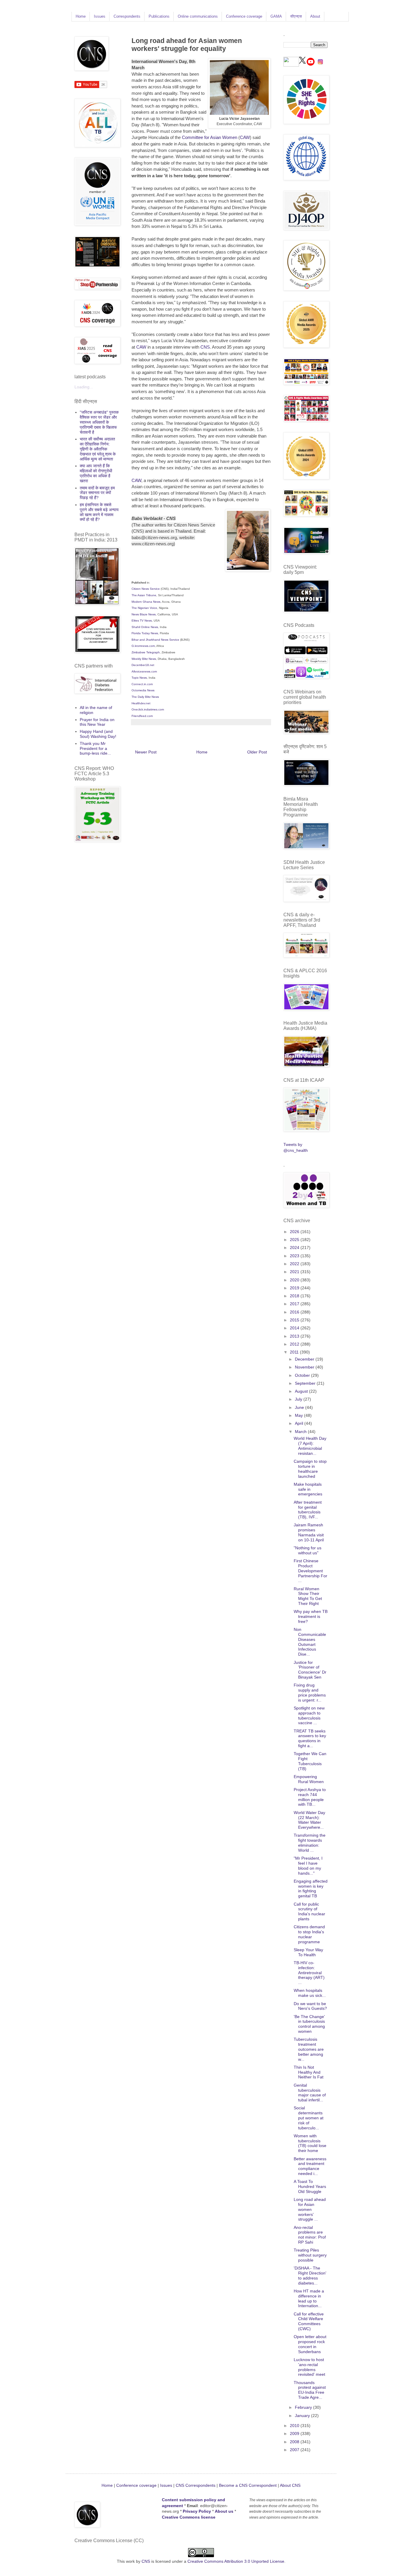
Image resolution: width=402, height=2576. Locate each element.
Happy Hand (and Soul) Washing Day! (98, 734)
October (303, 1375)
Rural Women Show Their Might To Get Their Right (308, 1596)
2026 (295, 1232)
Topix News (139, 678)
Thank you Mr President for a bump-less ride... (95, 748)
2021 (295, 1272)
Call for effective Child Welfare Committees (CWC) (309, 2321)
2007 (295, 2450)
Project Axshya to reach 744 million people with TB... (310, 1797)
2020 (295, 1280)
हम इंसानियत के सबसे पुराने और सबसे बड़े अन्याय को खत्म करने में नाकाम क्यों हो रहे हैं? (99, 512)
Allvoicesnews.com (144, 671)
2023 (295, 1256)
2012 (295, 1344)
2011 (295, 1352)
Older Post (257, 752)
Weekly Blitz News (144, 659)
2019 (295, 1288)
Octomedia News (143, 690)
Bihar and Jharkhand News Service (156, 640)
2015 (295, 1320)
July (299, 1399)
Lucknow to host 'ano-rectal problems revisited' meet (309, 2367)
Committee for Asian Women (210, 137)
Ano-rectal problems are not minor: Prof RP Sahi (310, 2235)
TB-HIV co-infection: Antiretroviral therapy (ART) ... (309, 1973)
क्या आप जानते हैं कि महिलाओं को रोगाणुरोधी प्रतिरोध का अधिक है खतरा (96, 473)
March (301, 1432)
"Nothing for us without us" (308, 1550)
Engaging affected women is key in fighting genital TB (311, 1888)
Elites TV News (142, 621)
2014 (295, 1328)
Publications (159, 16)
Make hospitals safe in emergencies (308, 1489)
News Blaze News (144, 614)
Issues (100, 16)
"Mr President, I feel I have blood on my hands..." (308, 1866)
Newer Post (146, 752)
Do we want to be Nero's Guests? (310, 2006)
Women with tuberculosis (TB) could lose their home (310, 2143)
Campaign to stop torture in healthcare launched (310, 1469)
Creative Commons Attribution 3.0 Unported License (236, 2561)
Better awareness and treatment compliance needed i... (310, 2166)
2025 (295, 1240)
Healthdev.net (141, 703)
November (305, 1367)
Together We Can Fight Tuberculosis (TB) (310, 1761)
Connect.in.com (142, 684)
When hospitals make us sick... (310, 1993)
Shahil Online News (145, 627)
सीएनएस (296, 16)
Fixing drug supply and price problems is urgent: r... (310, 1692)
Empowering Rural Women (309, 1779)
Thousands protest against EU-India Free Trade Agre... (310, 2390)
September (306, 1383)
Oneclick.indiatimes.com (148, 709)
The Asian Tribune (144, 595)
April (300, 1423)
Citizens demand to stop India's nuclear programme (309, 1934)
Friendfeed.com (143, 716)
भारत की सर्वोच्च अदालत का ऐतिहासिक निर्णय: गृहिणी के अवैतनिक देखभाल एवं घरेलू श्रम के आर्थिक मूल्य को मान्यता (98, 449)
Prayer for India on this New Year (97, 722)
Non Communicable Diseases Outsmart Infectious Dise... (310, 1642)
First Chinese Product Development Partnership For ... (310, 1571)
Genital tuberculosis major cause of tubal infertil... (310, 2093)
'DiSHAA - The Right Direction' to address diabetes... (310, 2275)
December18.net (143, 665)
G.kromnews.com (143, 646)
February (304, 2407)
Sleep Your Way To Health (308, 1952)
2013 (295, 1336)
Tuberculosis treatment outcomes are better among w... (309, 2049)
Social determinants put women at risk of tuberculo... (309, 2118)
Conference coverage (244, 16)
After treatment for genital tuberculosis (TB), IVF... (308, 1510)
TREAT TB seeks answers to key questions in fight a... (310, 1738)
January (303, 2416)
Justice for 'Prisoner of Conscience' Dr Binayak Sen (310, 1670)
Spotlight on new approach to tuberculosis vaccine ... (309, 1715)
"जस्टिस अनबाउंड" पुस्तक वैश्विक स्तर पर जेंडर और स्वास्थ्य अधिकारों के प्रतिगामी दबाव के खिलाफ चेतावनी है (99, 422)
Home (81, 16)
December (305, 1359)
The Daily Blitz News (145, 697)
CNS (205, 347)
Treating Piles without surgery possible (310, 2255)
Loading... (84, 387)
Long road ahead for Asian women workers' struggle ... (310, 2209)
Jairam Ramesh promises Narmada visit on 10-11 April (309, 1532)
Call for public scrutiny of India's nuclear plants (309, 1911)
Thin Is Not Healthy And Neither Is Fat (309, 2072)
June (300, 1407)
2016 (295, 1312)
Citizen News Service (146, 589)
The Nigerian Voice (144, 608)
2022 (295, 1264)
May (299, 1415)
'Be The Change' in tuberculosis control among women (309, 2024)
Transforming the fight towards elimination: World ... (310, 1843)
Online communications (198, 16)
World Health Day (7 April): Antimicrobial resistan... (310, 1446)
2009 (295, 2433)
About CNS (290, 2485)
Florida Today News (145, 633)
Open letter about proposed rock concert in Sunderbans (310, 2344)
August (302, 1391)
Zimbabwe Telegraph (146, 652)
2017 (295, 1304)
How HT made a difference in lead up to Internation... (309, 2298)
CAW (245, 137)
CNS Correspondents (196, 2485)
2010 (295, 2426)
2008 (295, 2442)
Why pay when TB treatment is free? (311, 1616)
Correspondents (127, 16)
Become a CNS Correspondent (247, 2485)
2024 (295, 1248)
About (315, 16)
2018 (295, 1296)
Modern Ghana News (146, 602)
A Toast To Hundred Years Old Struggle (310, 2186)
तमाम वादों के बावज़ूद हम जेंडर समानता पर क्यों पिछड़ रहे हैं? (97, 493)
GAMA (276, 16)
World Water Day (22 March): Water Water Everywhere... (309, 1820)
